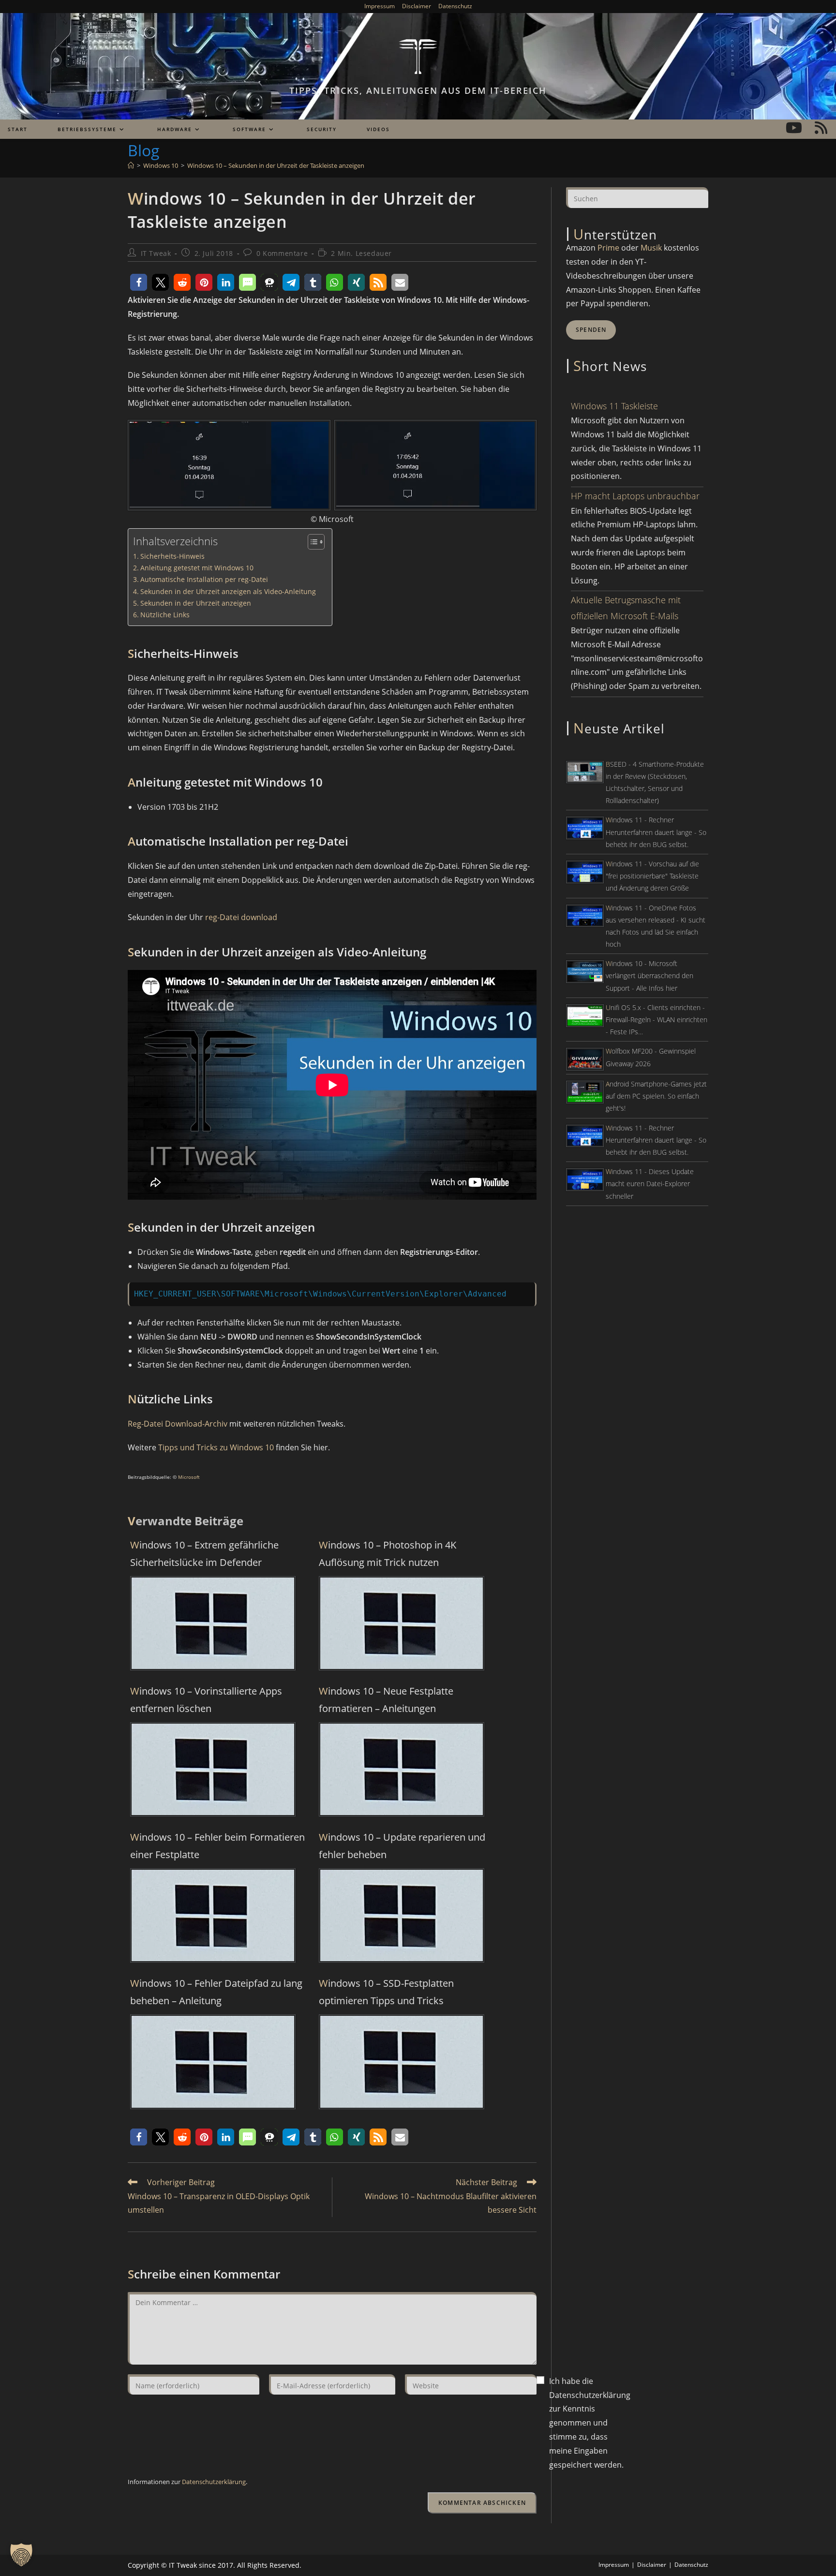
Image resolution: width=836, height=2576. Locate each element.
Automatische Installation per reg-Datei (204, 579)
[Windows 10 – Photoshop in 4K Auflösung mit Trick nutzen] (402, 1623)
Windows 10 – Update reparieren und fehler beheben (402, 1846)
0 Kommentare (282, 253)
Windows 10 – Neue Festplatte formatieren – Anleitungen (386, 1700)
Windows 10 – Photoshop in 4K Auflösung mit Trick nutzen (388, 1554)
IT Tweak (156, 253)
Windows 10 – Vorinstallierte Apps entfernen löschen (206, 1700)
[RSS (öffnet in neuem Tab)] (821, 128)
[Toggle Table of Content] (311, 542)
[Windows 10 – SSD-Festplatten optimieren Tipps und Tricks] (402, 2061)
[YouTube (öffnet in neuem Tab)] (794, 128)
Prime (608, 248)
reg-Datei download (241, 917)
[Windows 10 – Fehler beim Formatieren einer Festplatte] (213, 1915)
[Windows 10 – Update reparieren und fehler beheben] (402, 1915)
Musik (651, 248)
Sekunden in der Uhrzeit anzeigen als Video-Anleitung (228, 591)
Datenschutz (455, 6)
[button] (139, 282)
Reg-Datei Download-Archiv (178, 1424)
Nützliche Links (165, 615)
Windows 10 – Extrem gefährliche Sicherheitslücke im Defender (204, 1554)
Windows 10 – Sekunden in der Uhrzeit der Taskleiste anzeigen (276, 165)
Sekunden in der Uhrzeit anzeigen (196, 603)
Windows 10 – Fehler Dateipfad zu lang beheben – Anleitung (216, 1992)
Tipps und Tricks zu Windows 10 (216, 1447)
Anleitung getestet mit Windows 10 (197, 568)
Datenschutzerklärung (214, 2482)
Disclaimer (417, 6)
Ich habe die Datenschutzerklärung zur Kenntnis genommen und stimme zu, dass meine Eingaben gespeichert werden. (590, 2423)
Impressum (380, 6)
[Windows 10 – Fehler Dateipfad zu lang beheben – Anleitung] (213, 2061)
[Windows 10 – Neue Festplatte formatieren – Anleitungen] (402, 1769)
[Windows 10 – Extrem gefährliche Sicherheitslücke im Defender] (213, 1623)
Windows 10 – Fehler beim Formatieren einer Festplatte (217, 1846)
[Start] (131, 165)
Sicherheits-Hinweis (172, 556)
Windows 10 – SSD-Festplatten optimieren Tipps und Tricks (386, 1992)
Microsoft (188, 1477)
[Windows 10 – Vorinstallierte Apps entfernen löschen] (213, 1769)
